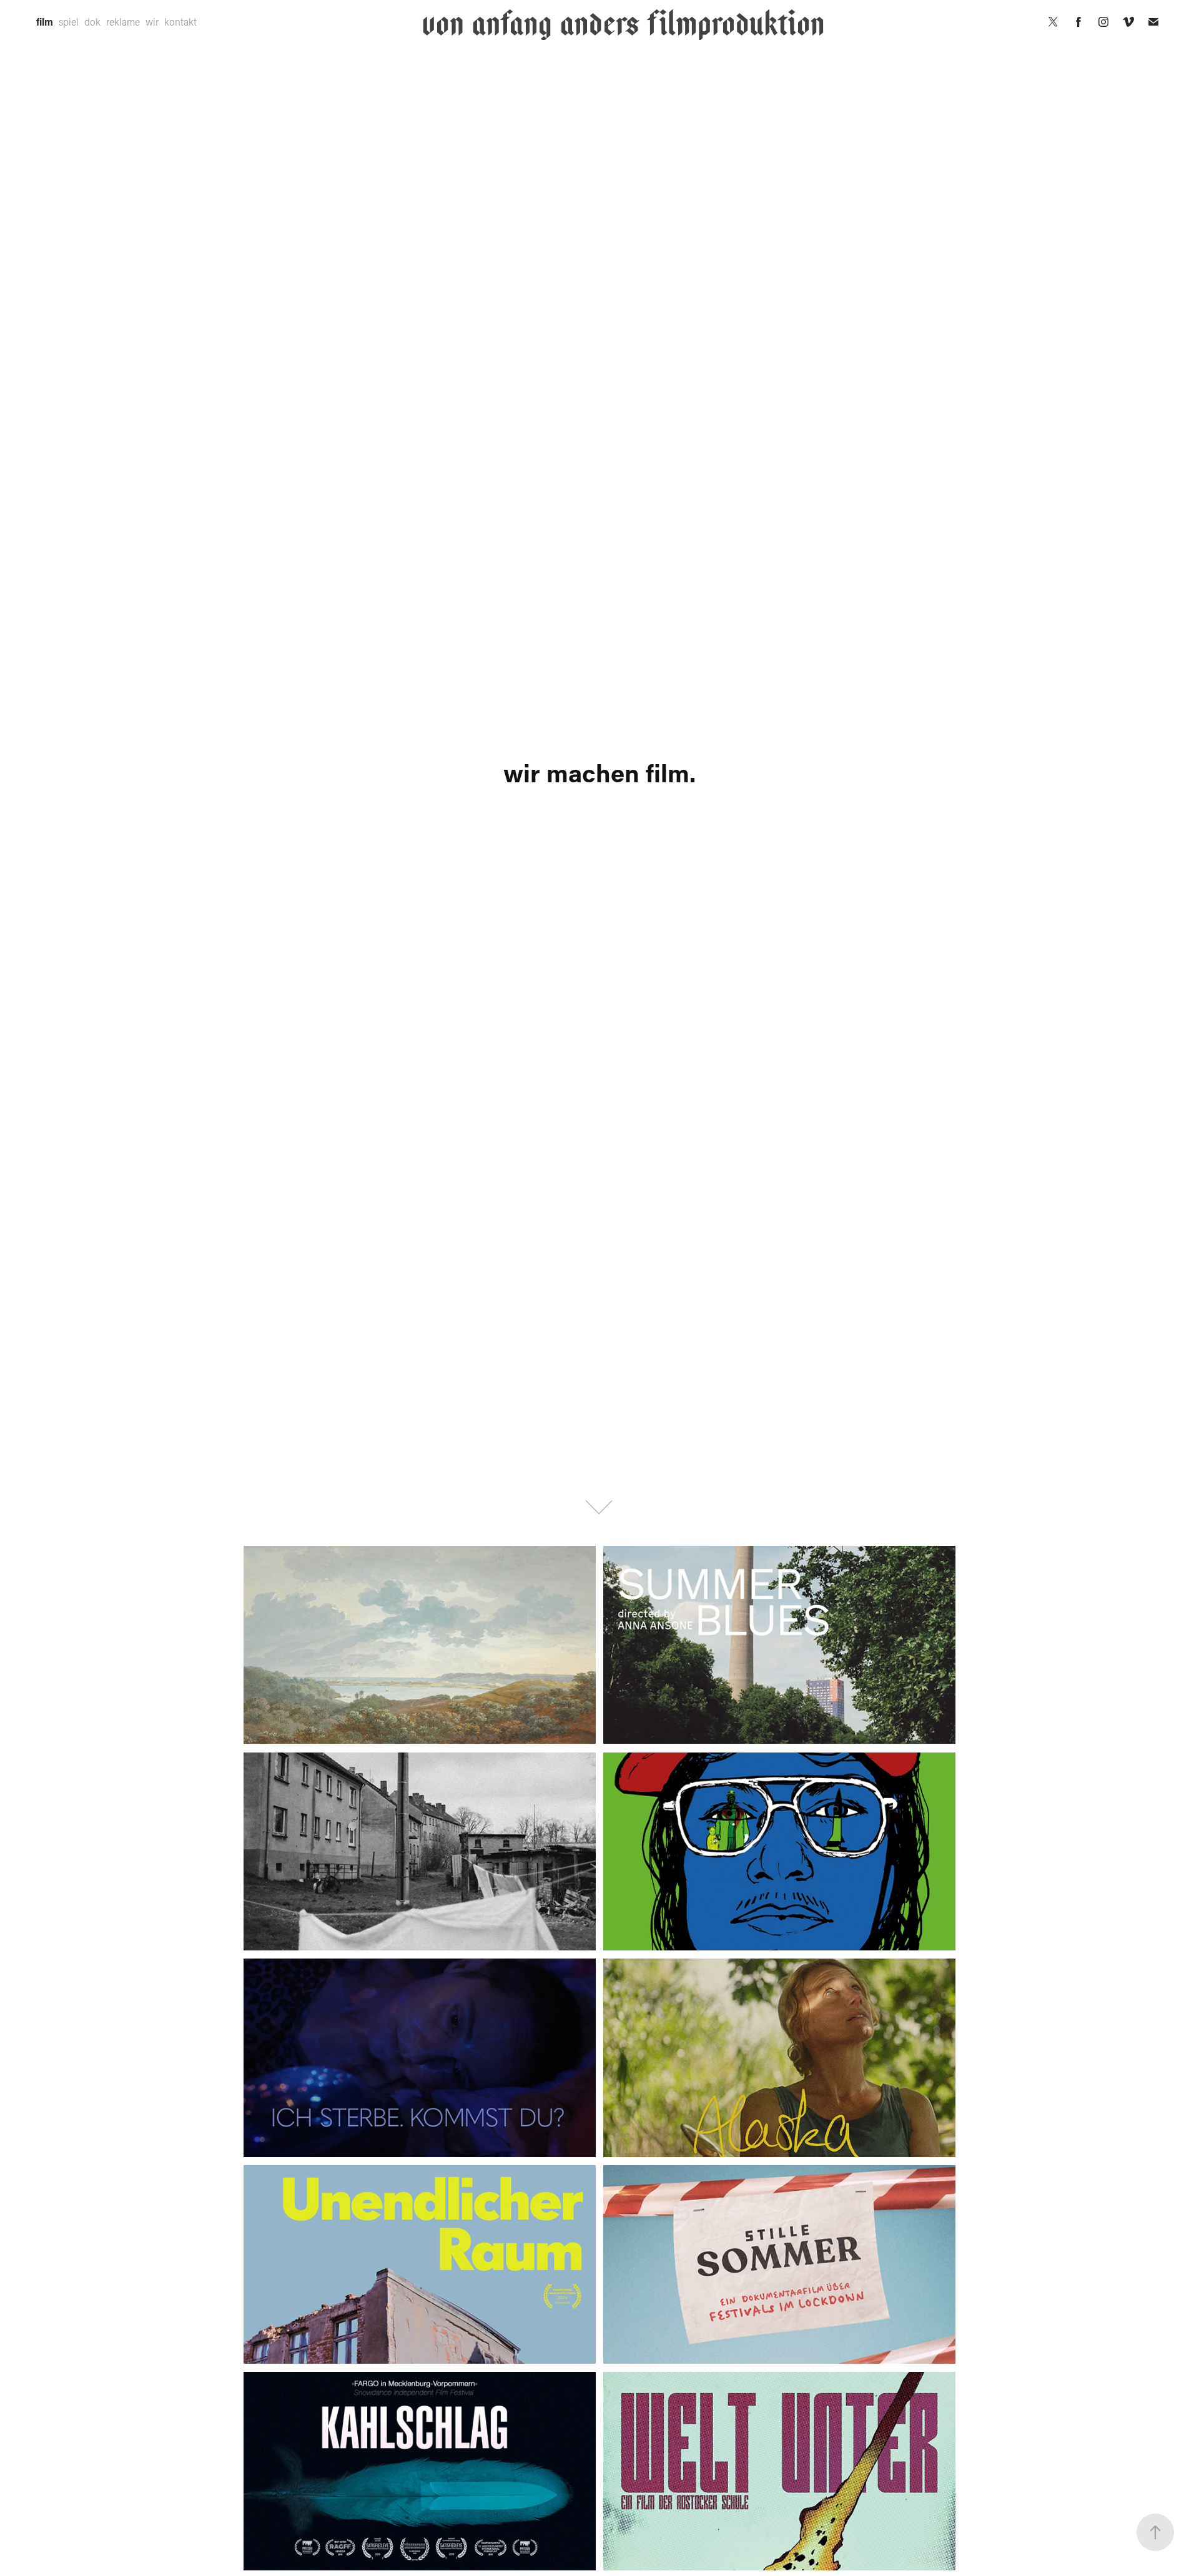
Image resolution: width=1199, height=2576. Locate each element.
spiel (69, 22)
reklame (123, 22)
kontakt (180, 22)
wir (152, 22)
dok (92, 22)
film (45, 22)
